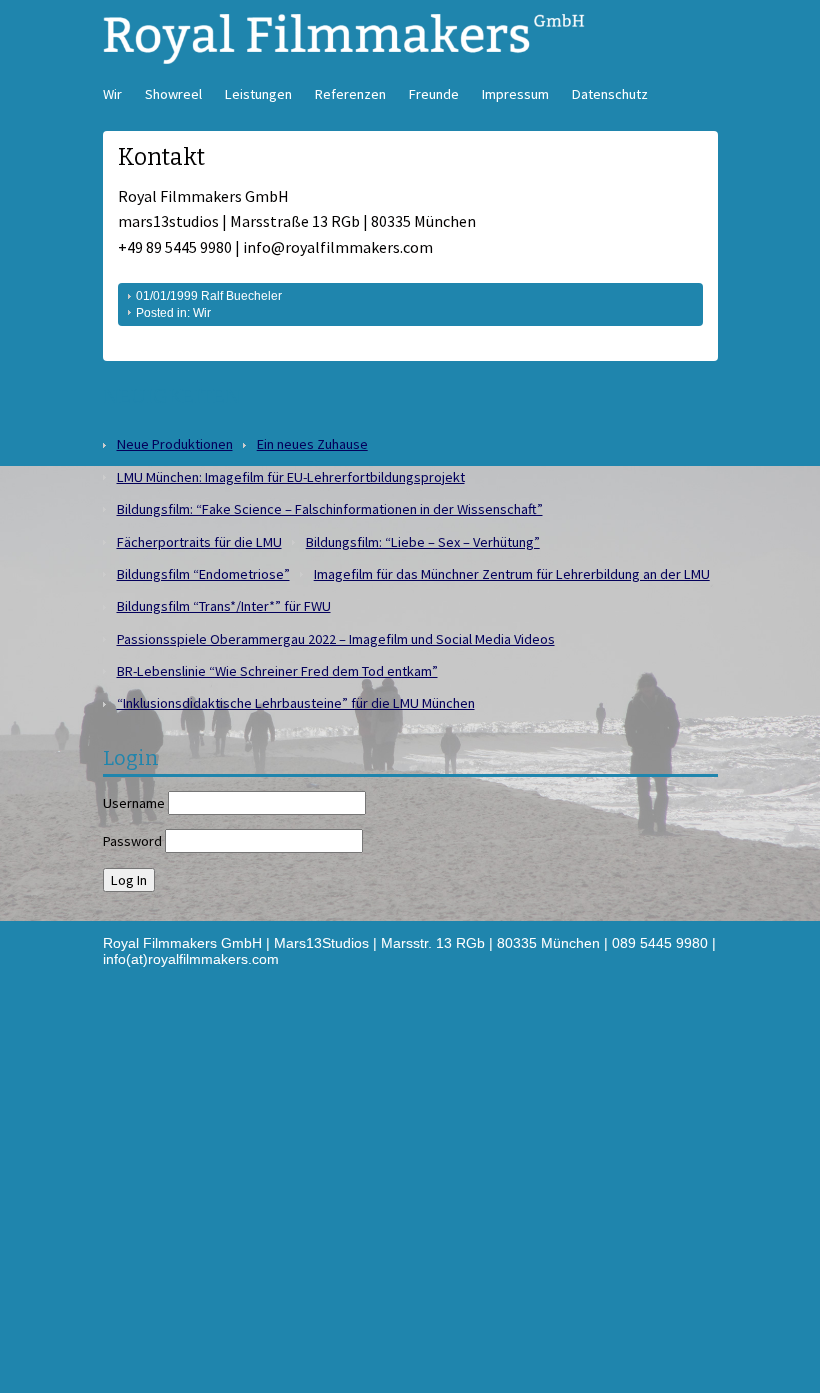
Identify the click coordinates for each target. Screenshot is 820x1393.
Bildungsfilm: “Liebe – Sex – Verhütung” (423, 542)
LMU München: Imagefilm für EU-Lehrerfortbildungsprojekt (291, 477)
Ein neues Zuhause (312, 444)
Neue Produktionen (175, 444)
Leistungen (258, 94)
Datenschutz (610, 94)
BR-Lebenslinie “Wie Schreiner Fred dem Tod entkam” (277, 671)
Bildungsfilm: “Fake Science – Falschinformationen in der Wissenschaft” (330, 509)
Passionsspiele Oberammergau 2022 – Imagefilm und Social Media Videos (336, 639)
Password (132, 841)
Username (134, 803)
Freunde (434, 94)
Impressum (515, 94)
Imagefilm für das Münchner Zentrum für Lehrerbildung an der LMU (512, 574)
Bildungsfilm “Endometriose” (203, 574)
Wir (112, 94)
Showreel (173, 94)
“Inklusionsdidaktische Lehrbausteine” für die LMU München (296, 703)
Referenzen (350, 94)
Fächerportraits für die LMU (199, 542)
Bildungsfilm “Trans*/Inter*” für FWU (224, 606)
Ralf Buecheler (241, 296)
